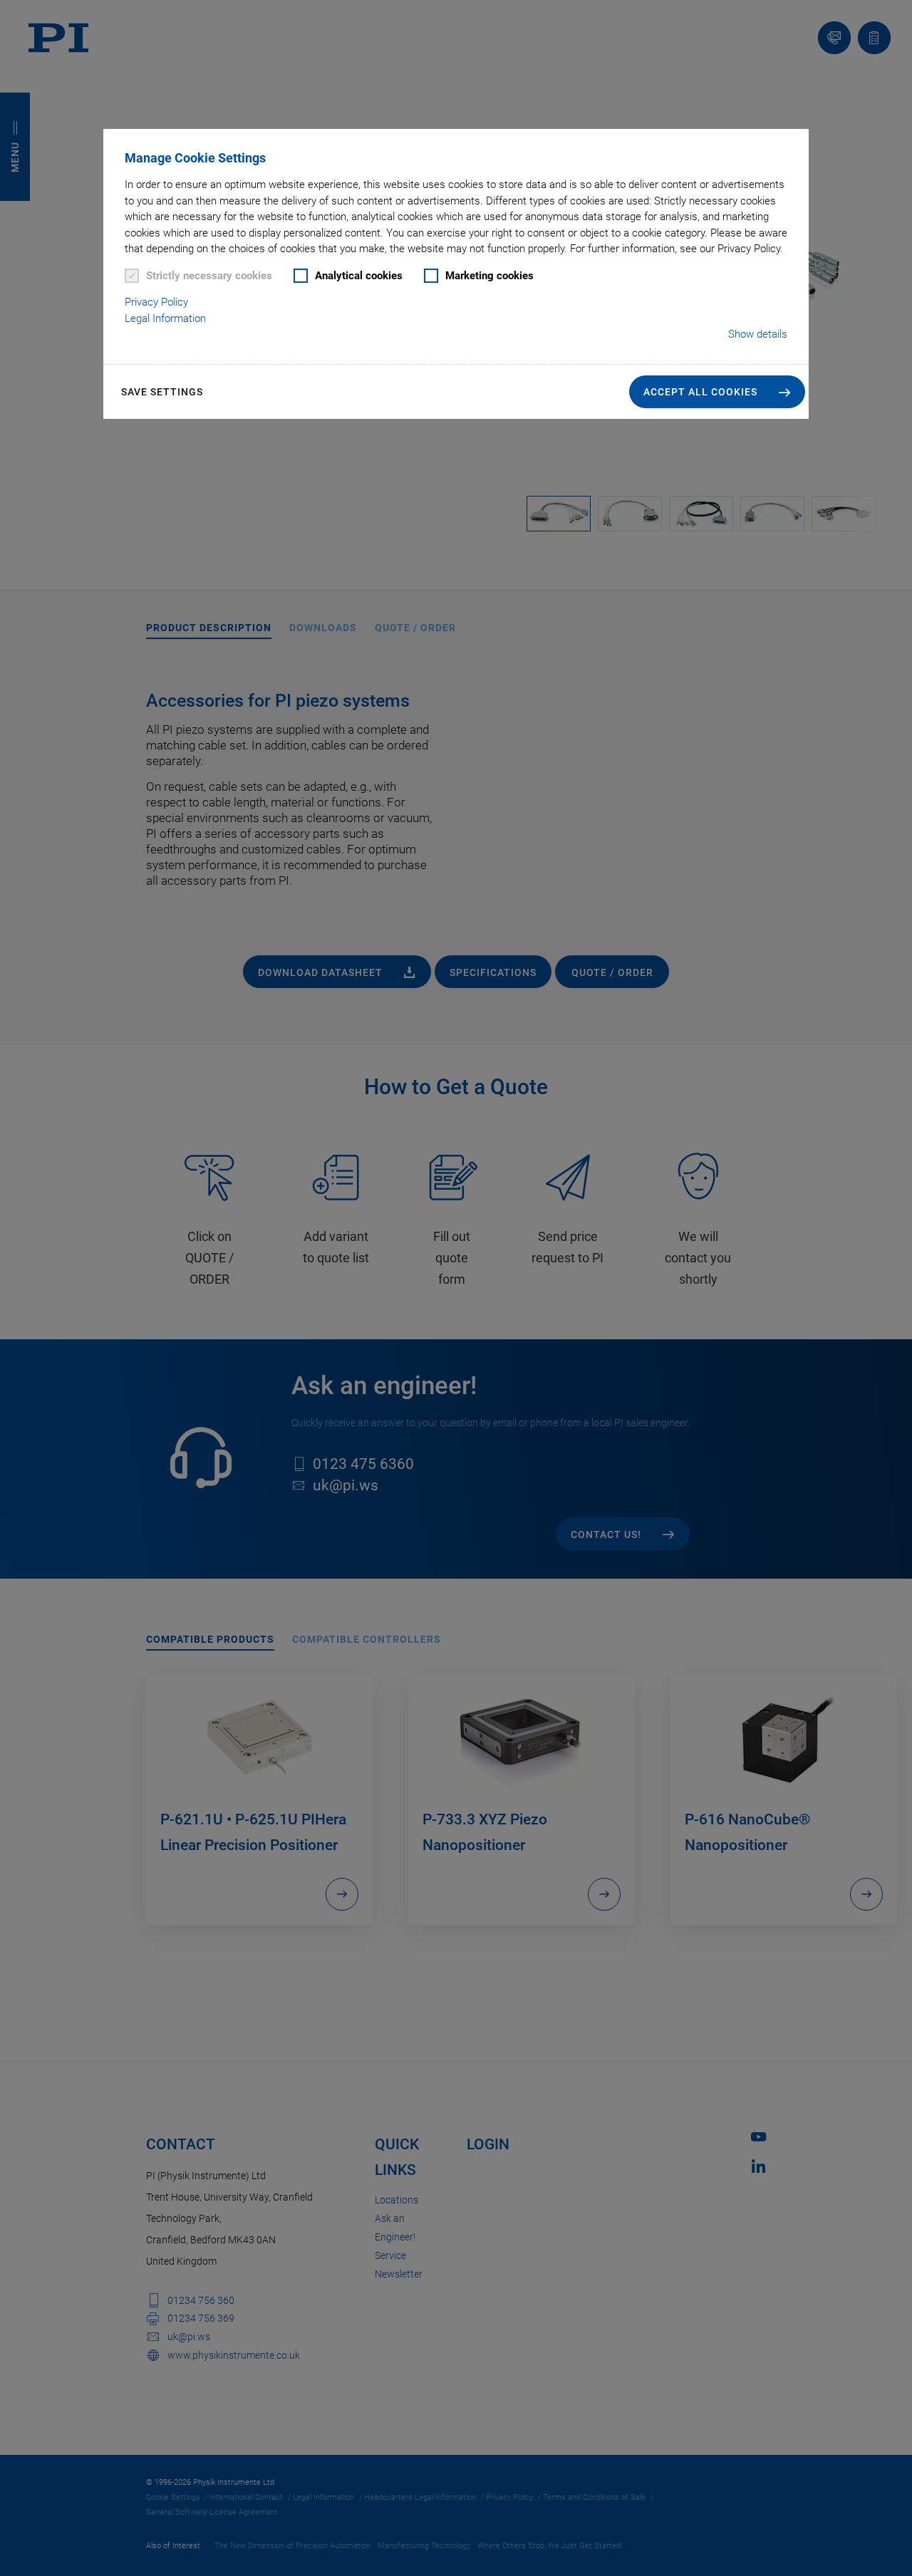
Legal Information (165, 318)
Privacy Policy (156, 302)
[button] (717, 392)
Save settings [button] (162, 392)
